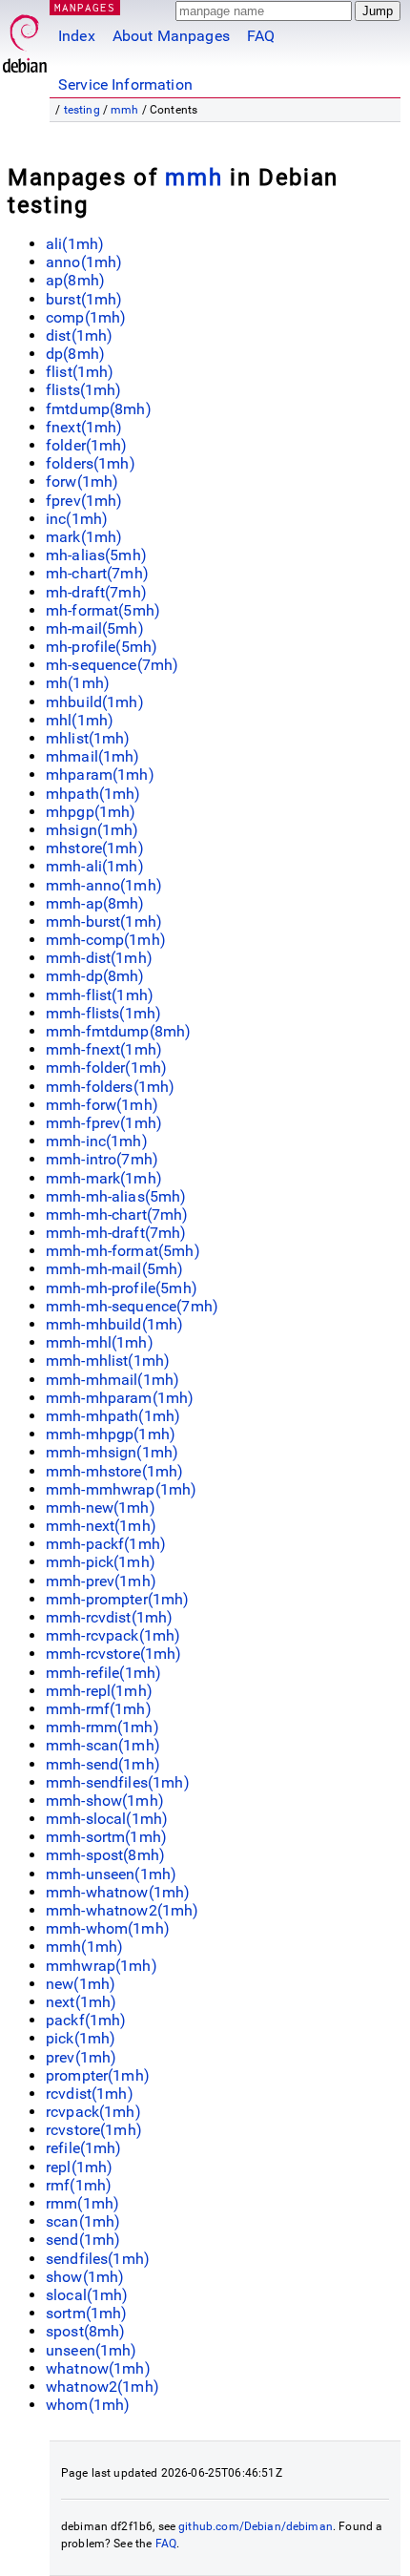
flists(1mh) (84, 390)
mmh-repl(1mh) (99, 1691)
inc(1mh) (77, 519)
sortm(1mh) (87, 2313)
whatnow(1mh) (98, 2368)
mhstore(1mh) (95, 848)
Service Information (125, 84)
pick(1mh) (81, 2038)
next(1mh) (81, 2002)
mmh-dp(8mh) (95, 976)
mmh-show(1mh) (105, 1801)
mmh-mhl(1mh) (100, 1342)
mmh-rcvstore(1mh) (114, 1654)
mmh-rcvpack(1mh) (113, 1635)
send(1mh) (83, 2240)
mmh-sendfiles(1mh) (118, 1782)
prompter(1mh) (98, 2075)
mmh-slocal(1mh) (107, 1819)
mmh (124, 110)
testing (82, 110)
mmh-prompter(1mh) (118, 1599)
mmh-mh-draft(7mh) (116, 1233)
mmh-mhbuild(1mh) (114, 1324)
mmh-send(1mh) (103, 1764)
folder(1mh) (87, 445)
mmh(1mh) (84, 1947)
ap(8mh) (75, 280)
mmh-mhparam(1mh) (120, 1398)
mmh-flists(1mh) (103, 1013)
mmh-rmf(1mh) (99, 1709)
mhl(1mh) (80, 720)
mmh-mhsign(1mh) (112, 1452)
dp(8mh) (75, 354)
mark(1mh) (84, 537)
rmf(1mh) (79, 2185)
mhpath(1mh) (93, 794)
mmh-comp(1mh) (106, 940)
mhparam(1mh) (100, 775)
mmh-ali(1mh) (95, 866)
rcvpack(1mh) (93, 2112)
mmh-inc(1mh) (97, 1141)
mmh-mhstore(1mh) (114, 1471)
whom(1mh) (88, 2405)
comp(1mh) (86, 317)
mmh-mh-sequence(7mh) (132, 1306)
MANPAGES (85, 7)
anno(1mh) (84, 262)
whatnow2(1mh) (102, 2387)
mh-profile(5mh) (102, 647)
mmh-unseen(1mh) (111, 1874)
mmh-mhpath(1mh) (113, 1416)
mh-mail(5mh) (95, 628)
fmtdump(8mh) (99, 409)
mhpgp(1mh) (91, 812)
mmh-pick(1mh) (101, 1562)
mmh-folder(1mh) (106, 1068)
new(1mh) (81, 1984)
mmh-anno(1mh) (104, 885)
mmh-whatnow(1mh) (118, 1892)
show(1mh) (85, 2277)
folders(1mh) (91, 463)
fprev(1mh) (84, 501)
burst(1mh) (84, 299)
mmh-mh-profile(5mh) (122, 1288)
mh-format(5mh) (103, 610)
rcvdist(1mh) (90, 2094)
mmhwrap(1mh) (102, 1966)
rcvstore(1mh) (94, 2130)
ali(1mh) (75, 244)
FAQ (261, 36)
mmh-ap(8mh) (95, 903)
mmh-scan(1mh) (103, 1745)
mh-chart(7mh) (97, 573)
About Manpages (171, 36)
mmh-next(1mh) (101, 1526)
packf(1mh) (86, 2020)
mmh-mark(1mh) (104, 1178)
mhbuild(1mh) (95, 702)
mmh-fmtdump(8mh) (118, 1031)
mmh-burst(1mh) (104, 921)
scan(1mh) (83, 2221)
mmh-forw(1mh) (102, 1105)
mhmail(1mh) (93, 756)
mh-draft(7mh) (96, 592)
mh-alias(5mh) (96, 555)
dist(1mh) (79, 335)
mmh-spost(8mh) (105, 1855)
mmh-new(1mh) (101, 1508)
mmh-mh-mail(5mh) (114, 1269)
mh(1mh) (78, 683)
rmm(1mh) (82, 2203)
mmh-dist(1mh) (99, 958)
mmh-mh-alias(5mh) (116, 1196)
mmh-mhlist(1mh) (108, 1361)
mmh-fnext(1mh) (104, 1049)
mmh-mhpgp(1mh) (111, 1434)
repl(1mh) (79, 2167)
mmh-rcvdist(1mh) (109, 1617)
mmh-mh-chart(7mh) (117, 1215)
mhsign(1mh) (92, 830)
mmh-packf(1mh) (106, 1544)
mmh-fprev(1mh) (104, 1123)
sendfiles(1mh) (98, 2259)
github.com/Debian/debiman (256, 2526)
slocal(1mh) (87, 2295)
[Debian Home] (25, 39)
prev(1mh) (81, 2057)
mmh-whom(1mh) (108, 1928)
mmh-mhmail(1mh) (113, 1380)
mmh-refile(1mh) (103, 1673)
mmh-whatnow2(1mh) (123, 1910)
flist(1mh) (80, 372)
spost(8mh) (86, 2331)
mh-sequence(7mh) (112, 665)
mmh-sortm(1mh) (106, 1837)
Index (77, 36)
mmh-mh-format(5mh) (123, 1251)
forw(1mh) (82, 482)
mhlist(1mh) (88, 738)
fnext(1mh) (84, 427)
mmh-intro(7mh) (102, 1159)
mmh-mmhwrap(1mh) (121, 1489)
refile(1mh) (84, 2148)
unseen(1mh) (92, 2350)
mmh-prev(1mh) (101, 1581)
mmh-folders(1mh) (110, 1087)
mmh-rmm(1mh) (102, 1727)
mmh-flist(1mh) (100, 995)
